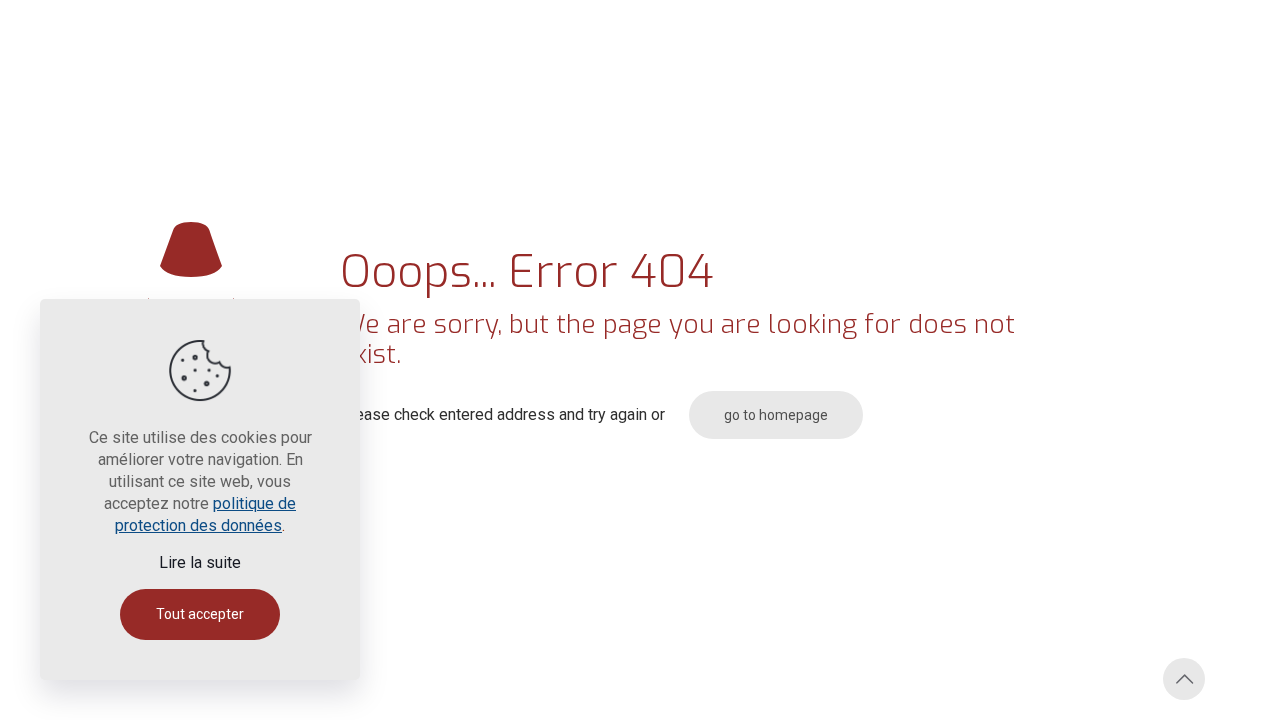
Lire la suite (200, 562)
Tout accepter (200, 614)
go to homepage (776, 415)
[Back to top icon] (1184, 679)
